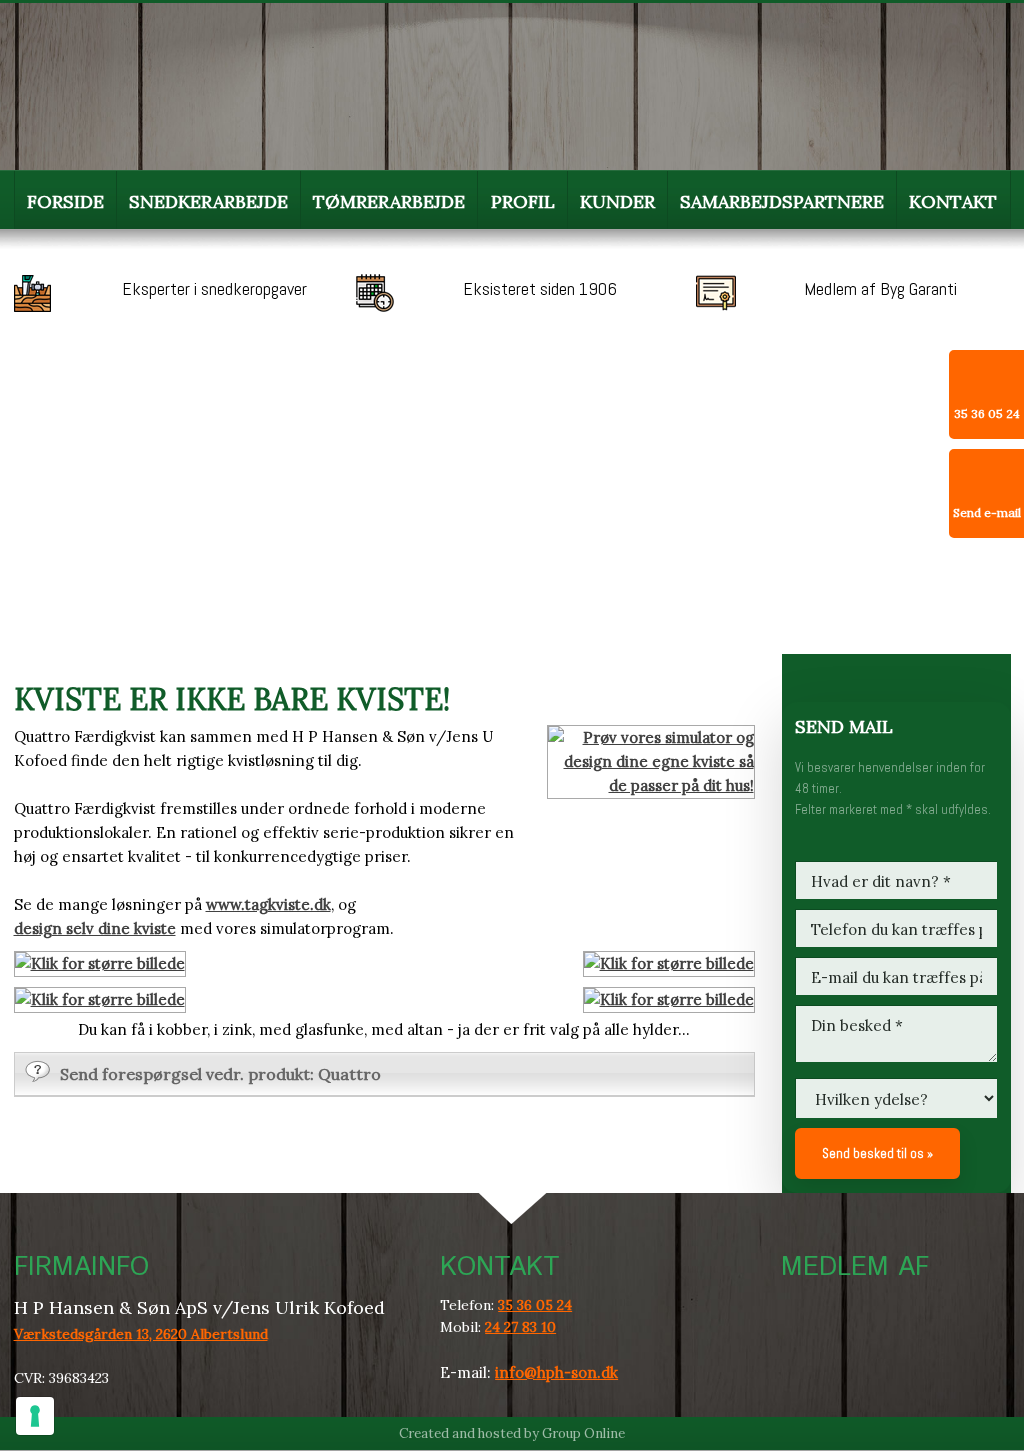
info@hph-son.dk (556, 1372)
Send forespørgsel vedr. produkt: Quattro (220, 1074)
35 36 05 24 (535, 1305)
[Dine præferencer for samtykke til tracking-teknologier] (35, 1416)
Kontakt (953, 201)
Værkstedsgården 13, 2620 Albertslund (141, 1334)
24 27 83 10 (520, 1327)
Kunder (617, 201)
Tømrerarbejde (389, 201)
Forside (65, 201)
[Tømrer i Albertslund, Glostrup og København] (171, 82)
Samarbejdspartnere (782, 201)
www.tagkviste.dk (268, 904)
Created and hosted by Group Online (512, 1433)
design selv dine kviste (95, 928)
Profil (523, 201)
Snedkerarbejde (208, 201)
